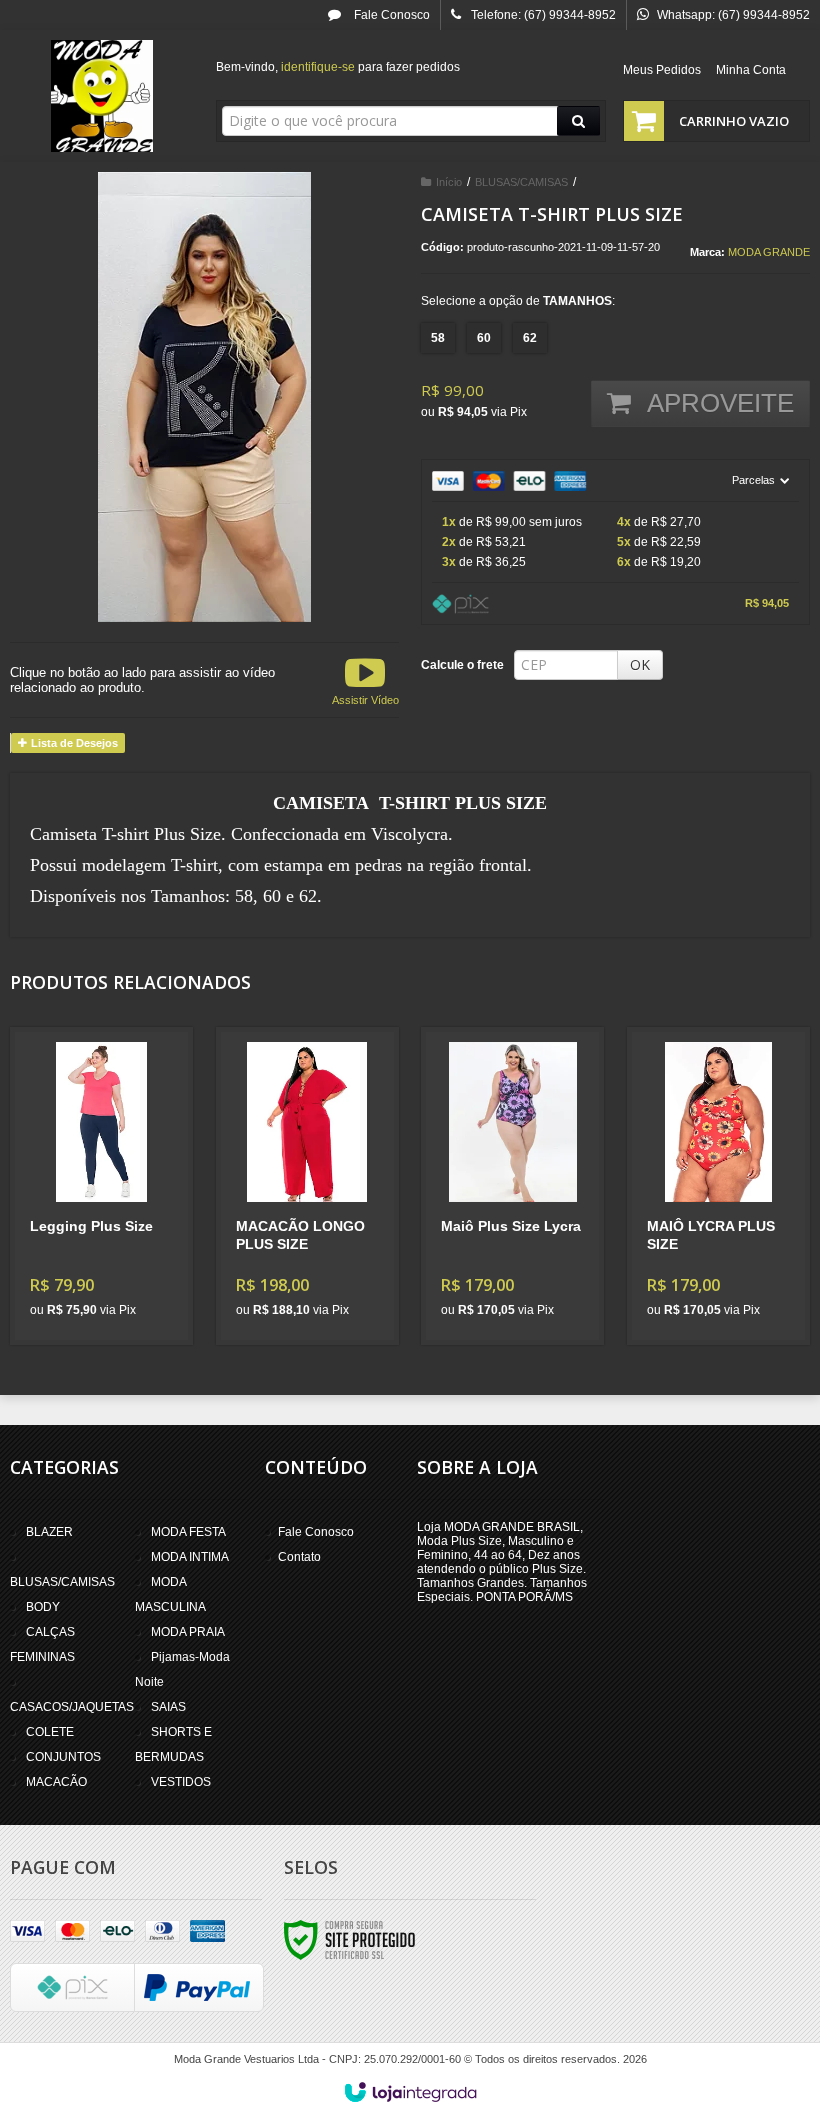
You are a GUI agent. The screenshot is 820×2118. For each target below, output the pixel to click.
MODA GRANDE (769, 252)
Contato (299, 1557)
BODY (43, 1607)
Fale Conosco (390, 15)
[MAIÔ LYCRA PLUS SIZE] (718, 1186)
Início (449, 182)
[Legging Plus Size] (101, 1186)
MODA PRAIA (188, 1632)
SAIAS (168, 1707)
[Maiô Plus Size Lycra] (512, 1186)
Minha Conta (751, 70)
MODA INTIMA (190, 1557)
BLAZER (49, 1532)
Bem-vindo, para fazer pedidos (338, 67)
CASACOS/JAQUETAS (72, 1707)
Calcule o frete (462, 665)
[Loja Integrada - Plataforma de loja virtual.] (410, 2092)
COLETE (50, 1732)
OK (640, 664)
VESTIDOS (181, 1782)
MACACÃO (56, 1782)
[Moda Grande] (101, 96)
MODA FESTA (188, 1532)
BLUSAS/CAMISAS (521, 182)
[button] (365, 680)
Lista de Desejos (73, 743)
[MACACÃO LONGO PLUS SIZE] (307, 1186)
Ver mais (113, 1252)
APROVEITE (717, 403)
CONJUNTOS (63, 1757)
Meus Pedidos (662, 70)
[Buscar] (578, 121)
